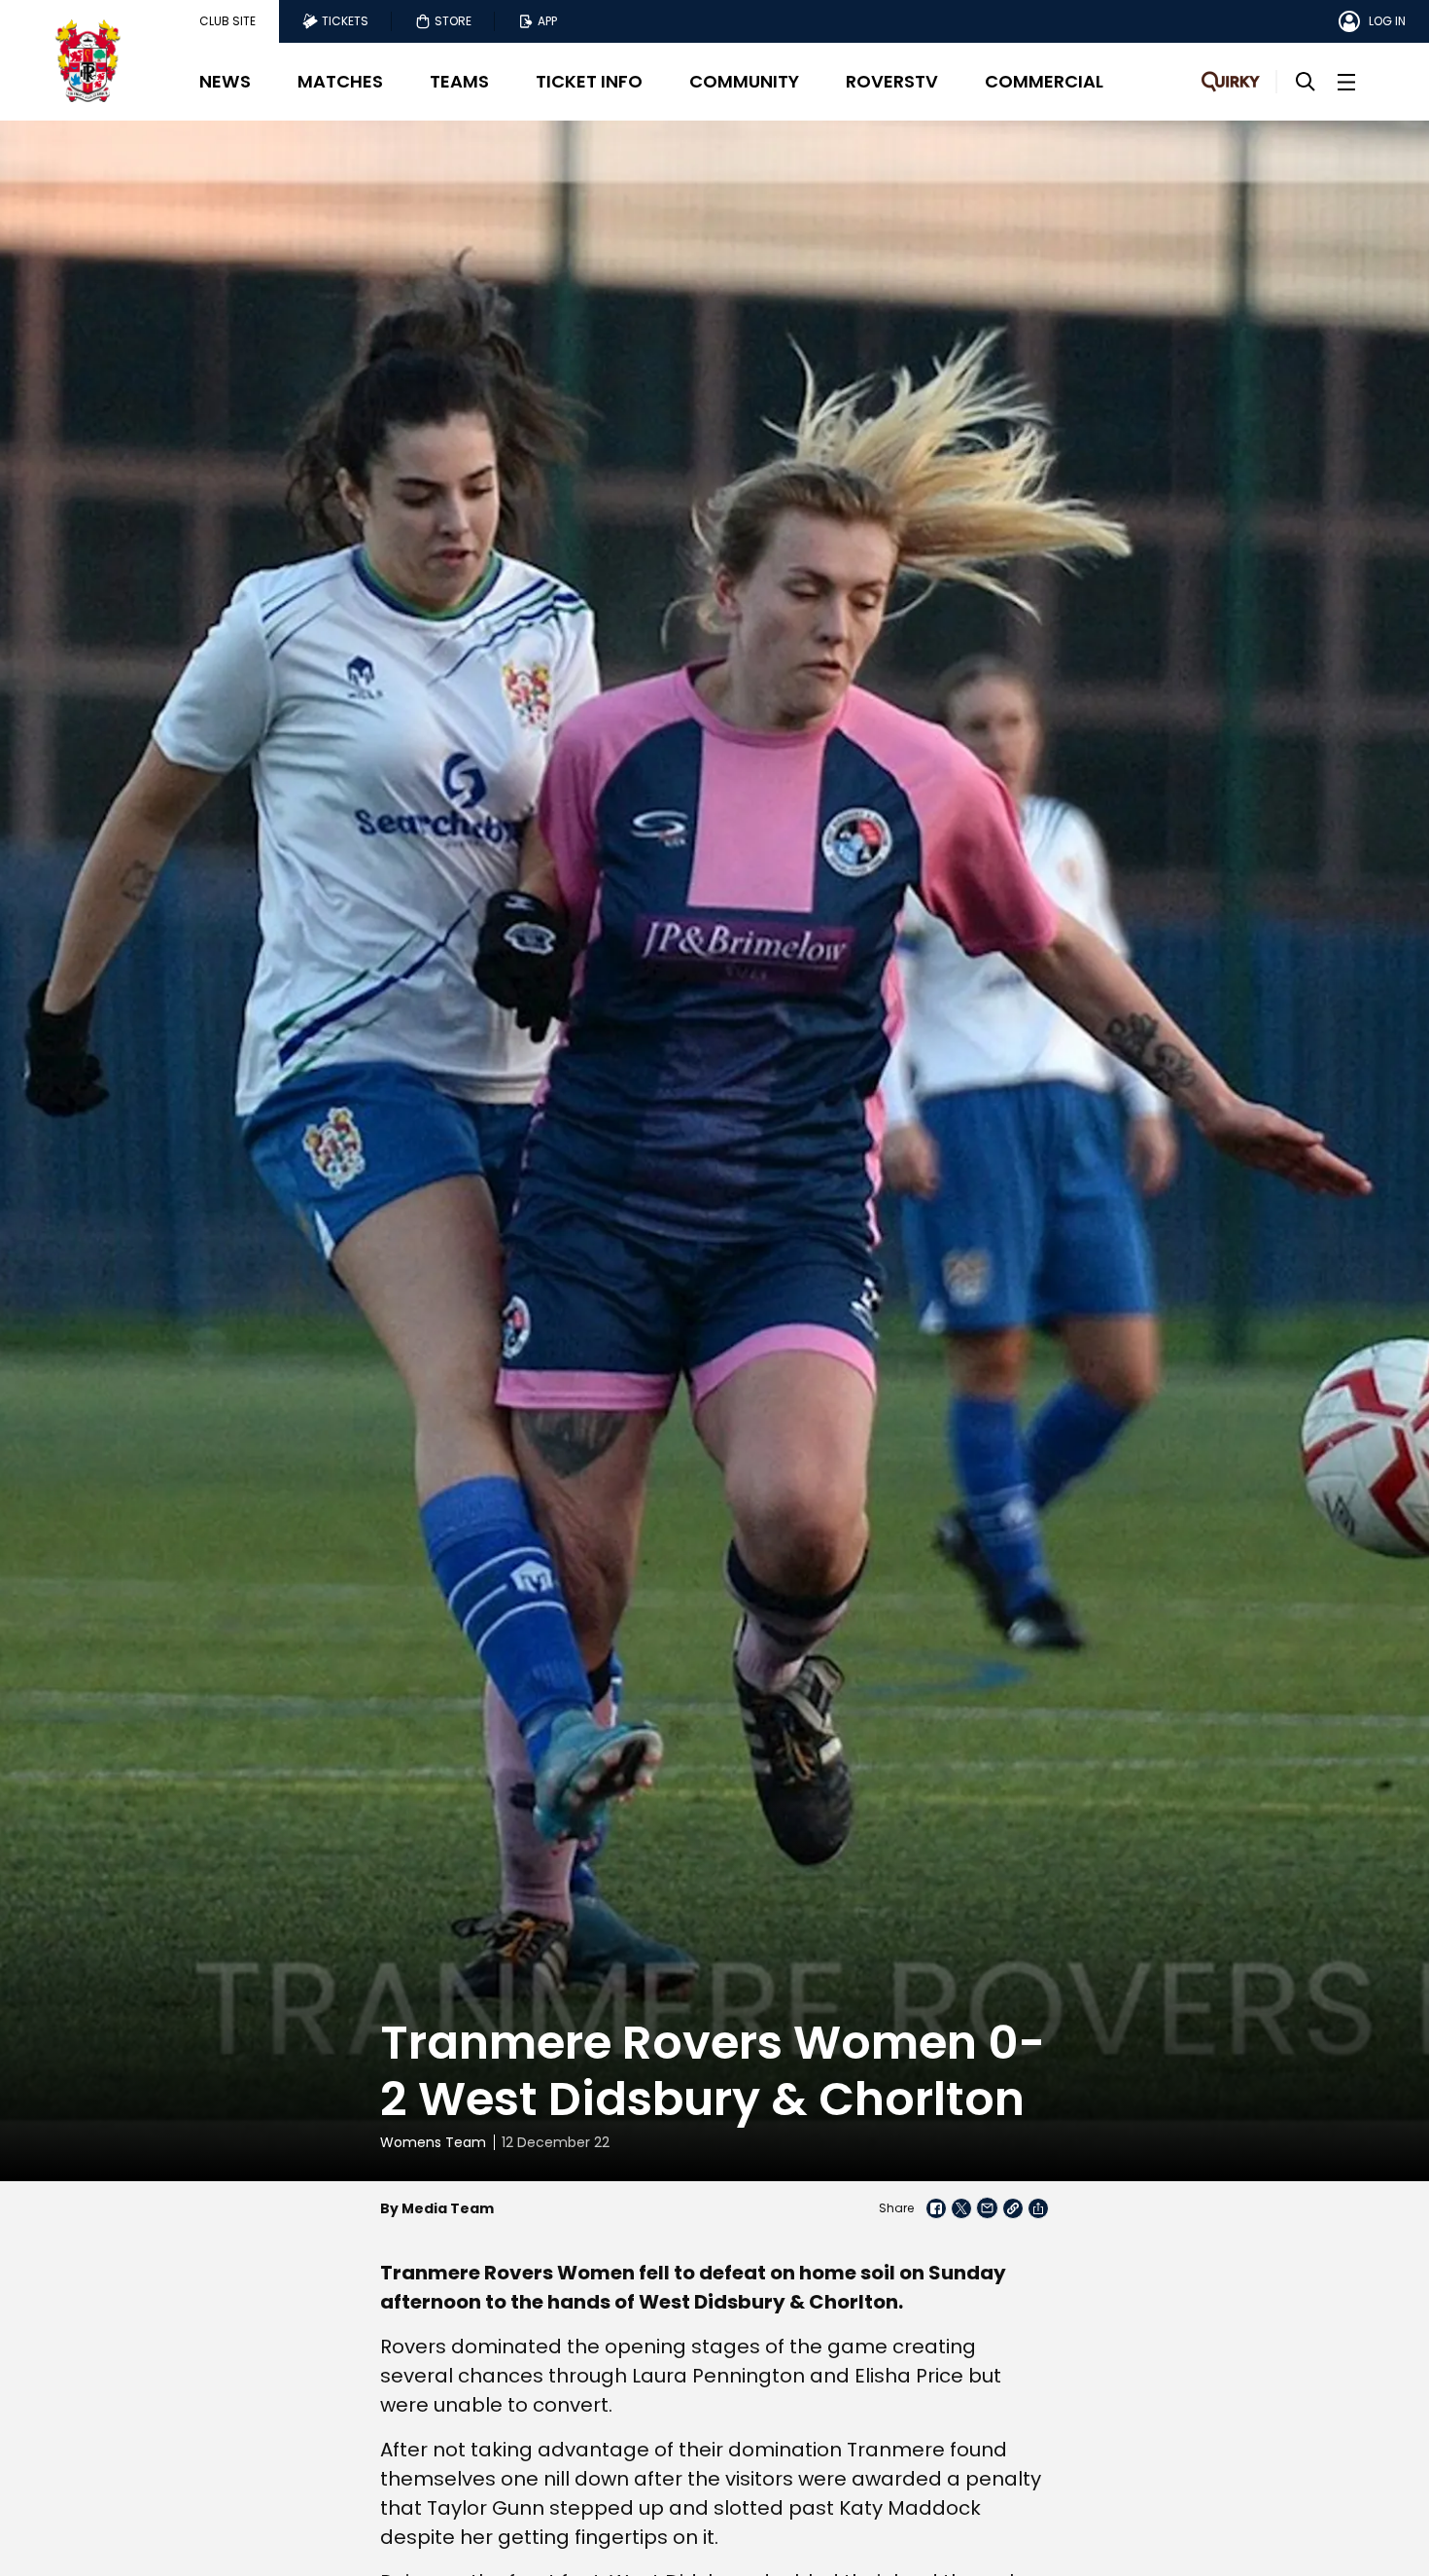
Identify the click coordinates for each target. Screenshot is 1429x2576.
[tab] (227, 21)
